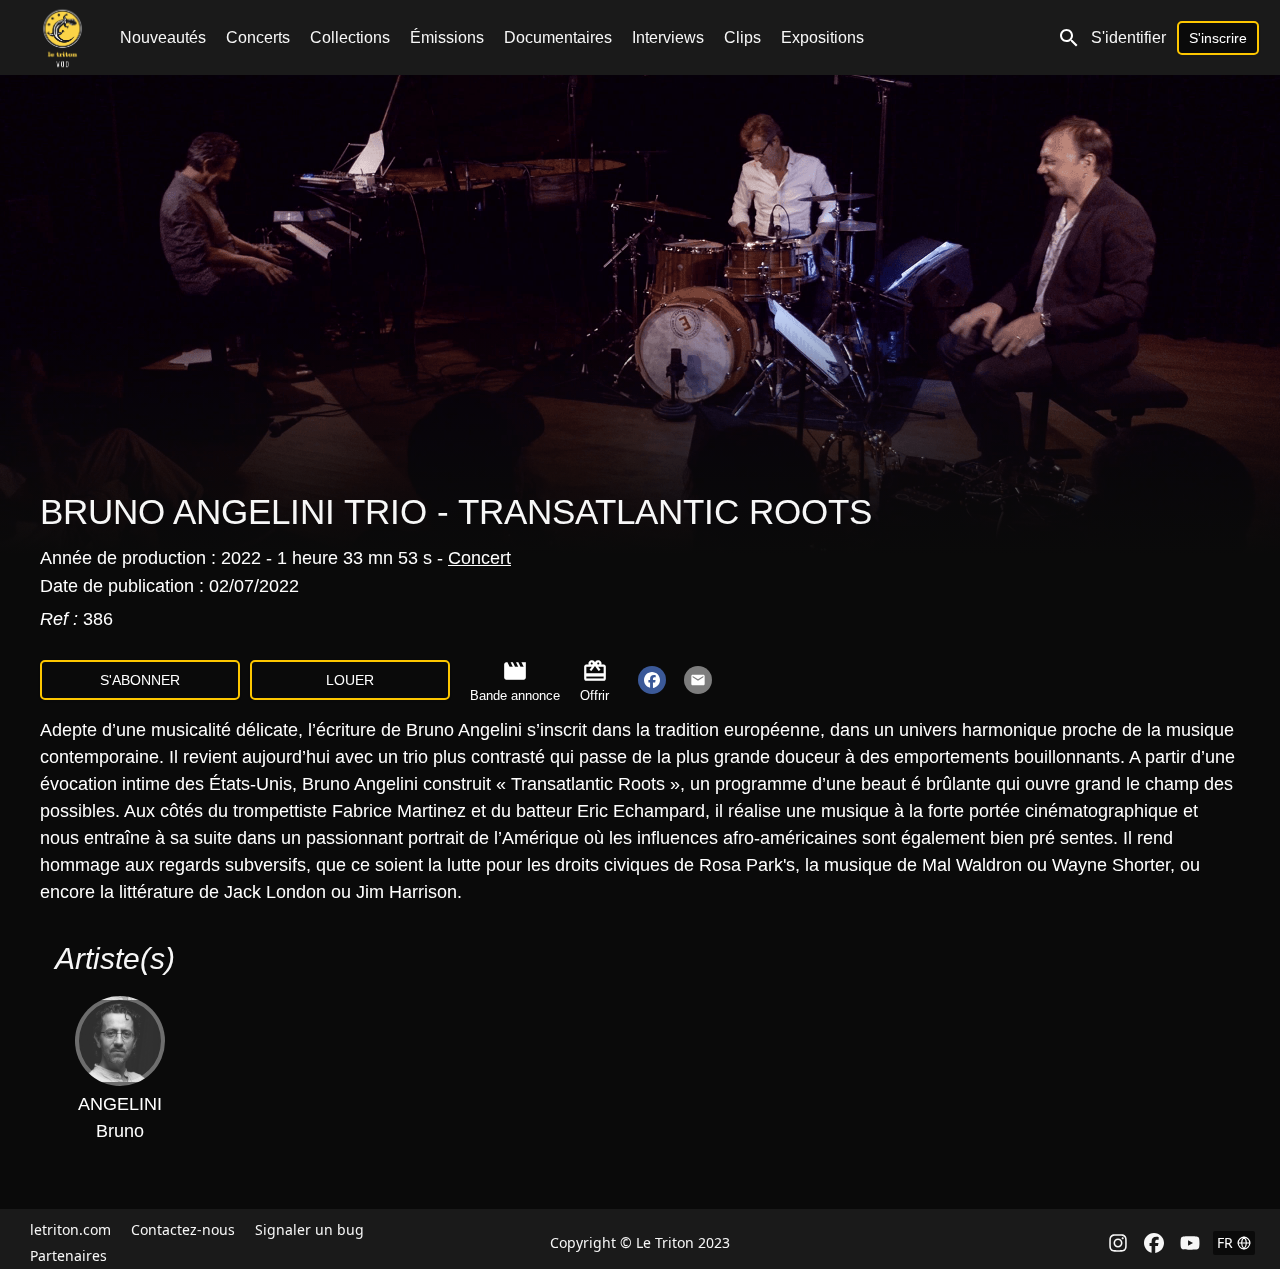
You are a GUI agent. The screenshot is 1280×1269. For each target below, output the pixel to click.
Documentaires (558, 37)
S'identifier (1128, 37)
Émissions (447, 37)
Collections (350, 37)
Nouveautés (163, 37)
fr (1225, 1242)
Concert (479, 558)
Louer (350, 680)
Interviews (668, 37)
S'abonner (140, 680)
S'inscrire (1218, 38)
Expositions (822, 37)
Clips (742, 37)
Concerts (258, 37)
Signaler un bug (309, 1229)
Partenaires (68, 1255)
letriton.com (70, 1229)
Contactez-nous (183, 1229)
